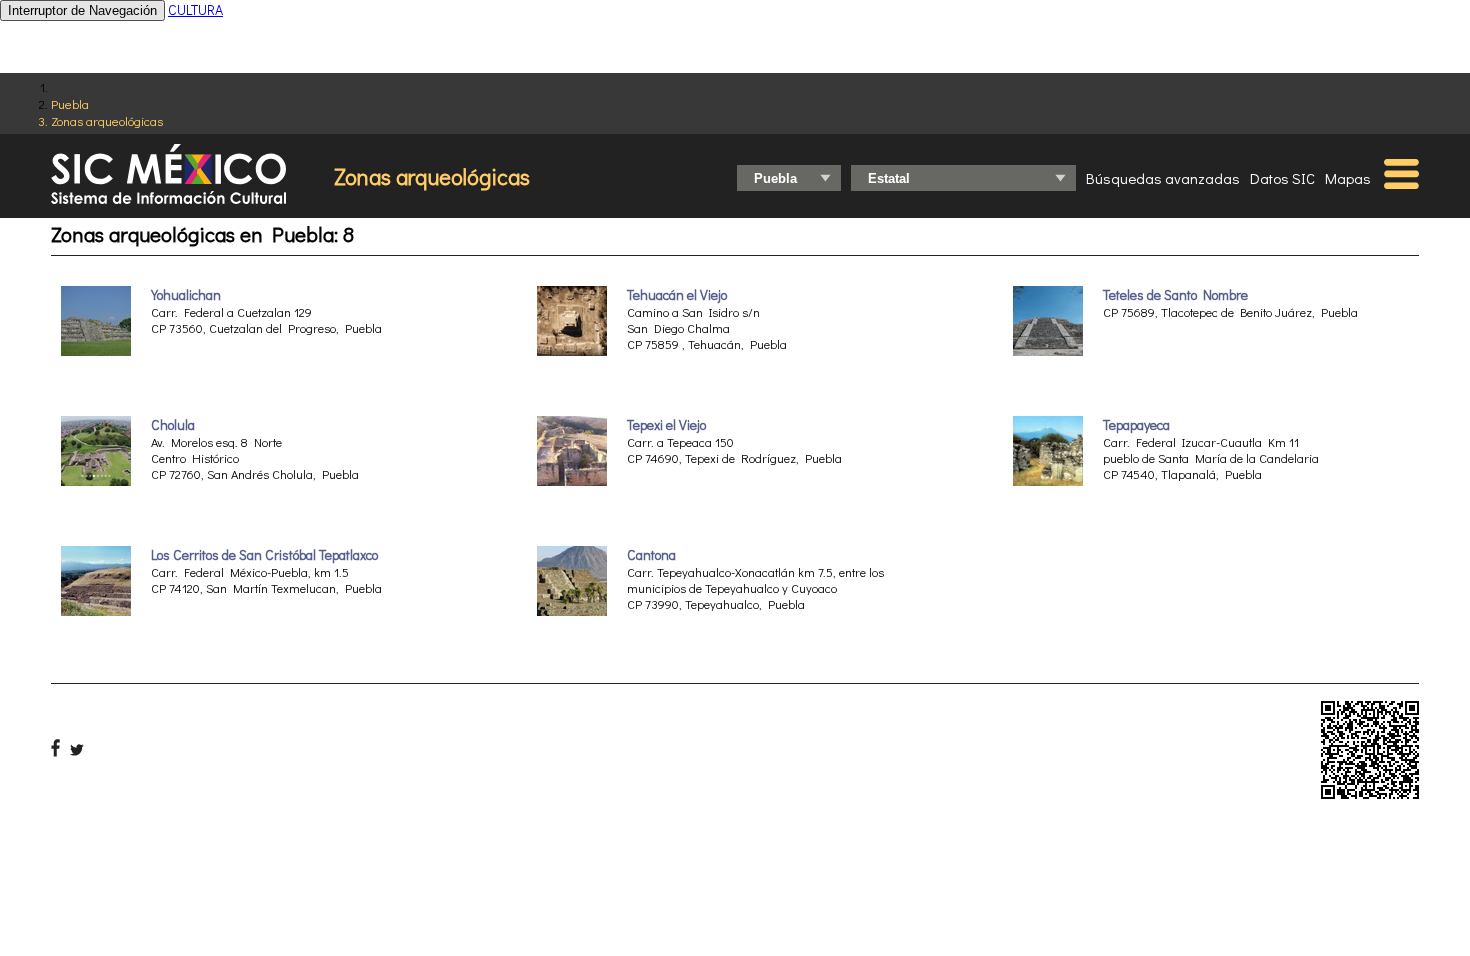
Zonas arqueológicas (107, 120)
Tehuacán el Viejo (677, 295)
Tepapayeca (1136, 425)
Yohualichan (186, 295)
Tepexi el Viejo (666, 425)
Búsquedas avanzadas (1163, 178)
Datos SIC (1282, 178)
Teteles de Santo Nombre (1175, 295)
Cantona (651, 555)
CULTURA (195, 9)
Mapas (1348, 178)
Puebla (70, 103)
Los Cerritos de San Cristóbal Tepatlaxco (264, 555)
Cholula (173, 425)
